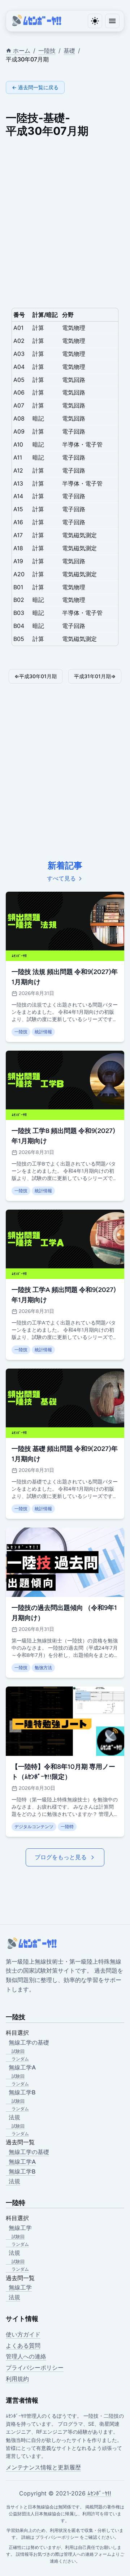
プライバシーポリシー (35, 2368)
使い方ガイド (23, 2334)
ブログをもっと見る (61, 1857)
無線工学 (20, 2287)
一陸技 (47, 51)
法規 (14, 2181)
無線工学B (22, 2171)
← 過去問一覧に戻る (35, 87)
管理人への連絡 (26, 2356)
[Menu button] (112, 21)
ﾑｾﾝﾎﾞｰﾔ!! (99, 2493)
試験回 (18, 2051)
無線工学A (22, 2162)
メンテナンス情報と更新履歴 (43, 2467)
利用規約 (17, 2379)
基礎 (69, 51)
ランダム (20, 2059)
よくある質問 (23, 2345)
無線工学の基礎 (29, 2152)
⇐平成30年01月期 (36, 676)
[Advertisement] (65, 220)
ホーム (22, 51)
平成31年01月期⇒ (95, 676)
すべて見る (61, 878)
